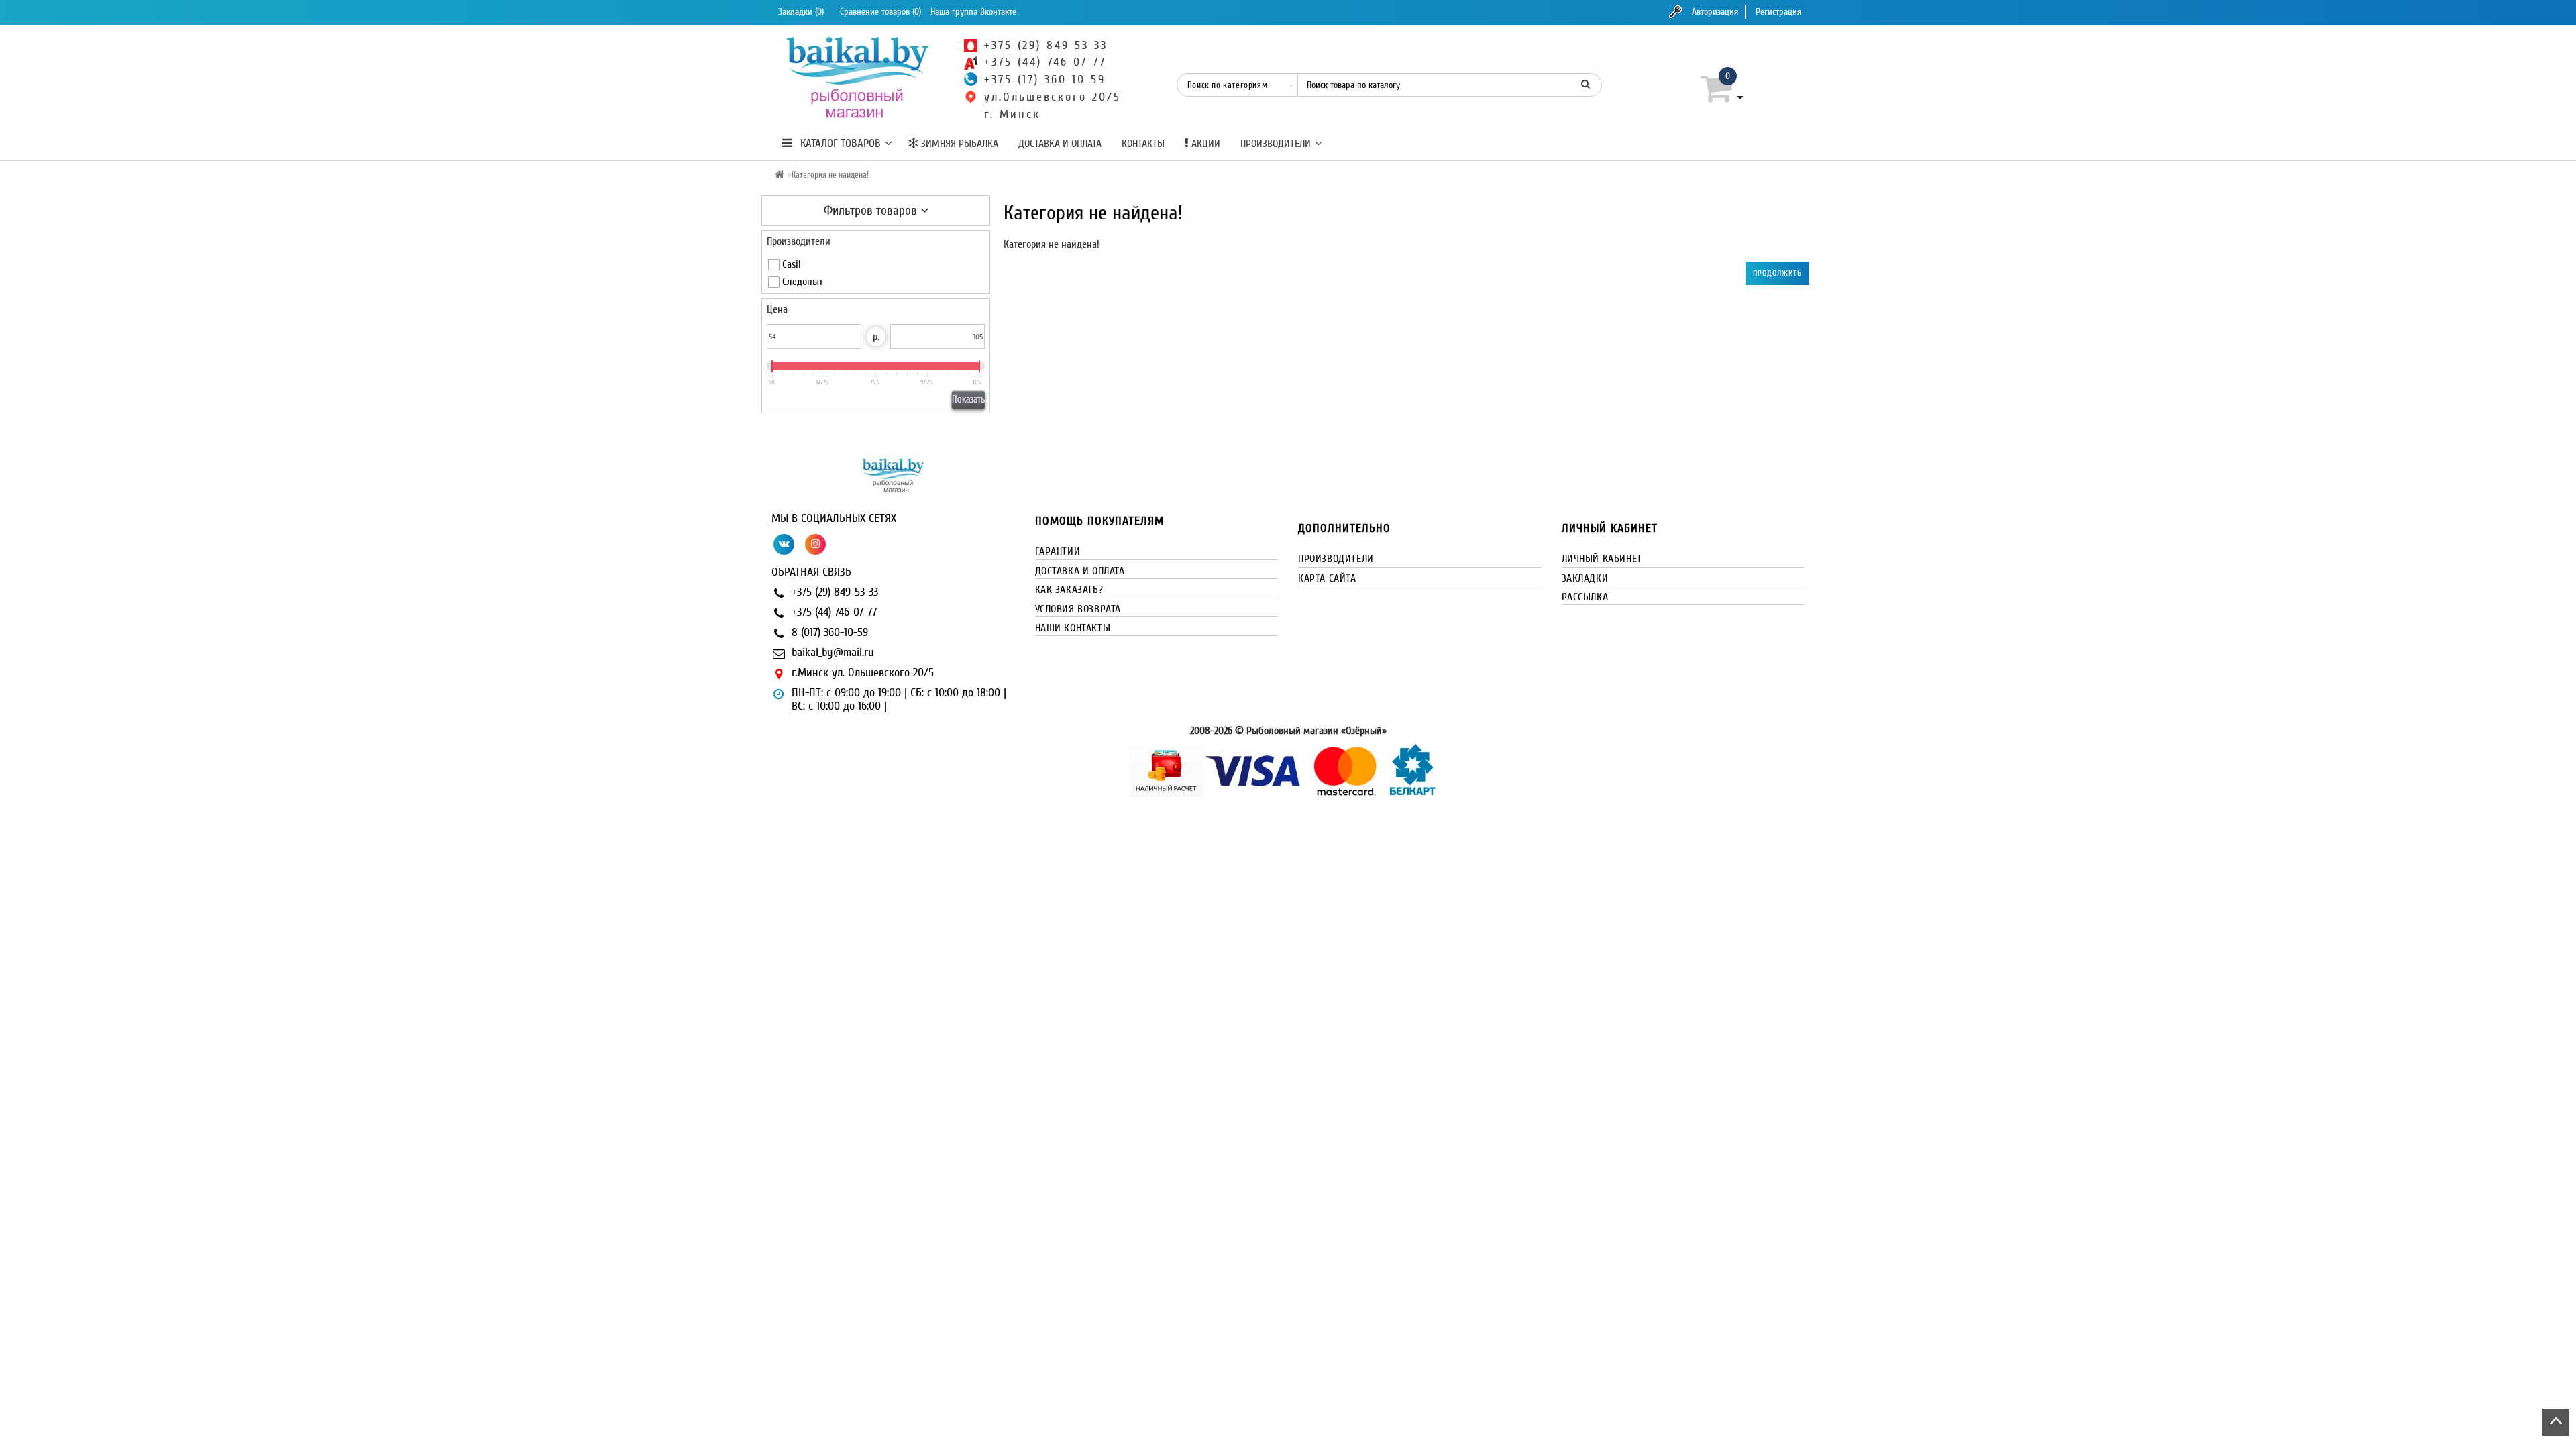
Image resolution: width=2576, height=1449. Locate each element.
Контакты (1143, 144)
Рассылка (1585, 597)
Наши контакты (1073, 628)
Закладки (1585, 578)
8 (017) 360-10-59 (830, 632)
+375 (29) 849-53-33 (835, 592)
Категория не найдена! (830, 175)
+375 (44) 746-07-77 (834, 612)
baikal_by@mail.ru (833, 652)
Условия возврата (1078, 609)
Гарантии (1058, 551)
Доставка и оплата (1060, 144)
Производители (1276, 144)
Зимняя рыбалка (958, 144)
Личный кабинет (1602, 559)
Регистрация (1778, 12)
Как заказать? (1069, 590)
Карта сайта (1327, 578)
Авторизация (1715, 12)
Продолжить (1777, 273)
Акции (1204, 144)
